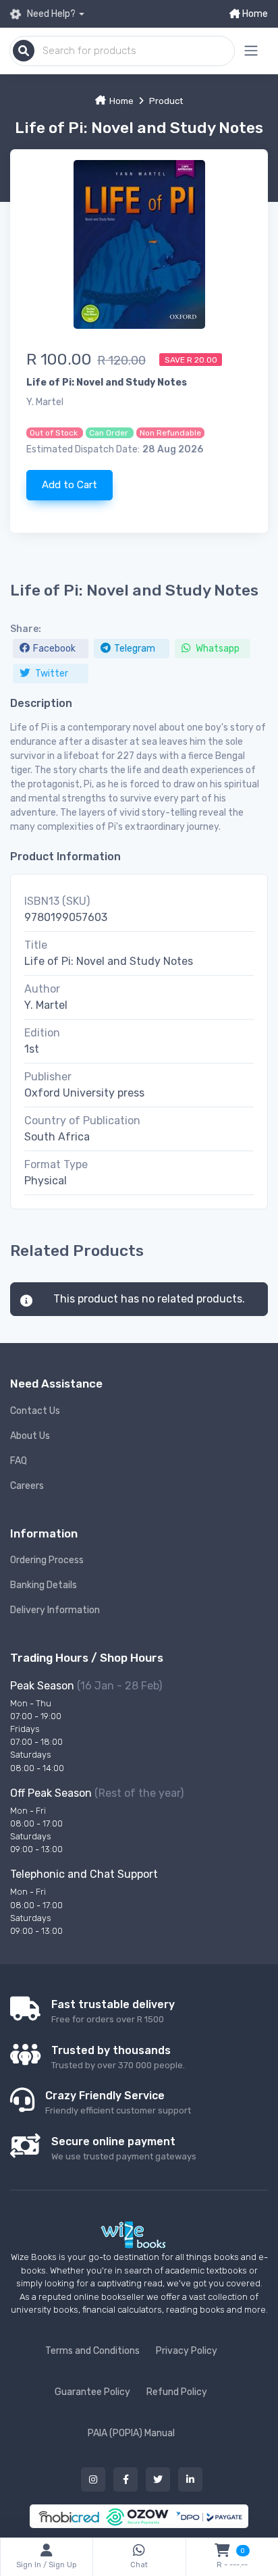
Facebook (54, 649)
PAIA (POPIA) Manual (131, 2433)
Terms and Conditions (92, 2351)
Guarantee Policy (92, 2392)
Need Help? (50, 14)
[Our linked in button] (190, 2479)
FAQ (19, 1461)
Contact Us (35, 1411)
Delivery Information (55, 1610)
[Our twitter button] (158, 2479)
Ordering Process (47, 1560)
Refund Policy (177, 2392)
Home (254, 14)
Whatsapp (217, 649)
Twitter (51, 674)
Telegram (135, 649)
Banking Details (44, 1585)
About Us (30, 1436)
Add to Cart (69, 485)
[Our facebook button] (126, 2479)
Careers (27, 1486)
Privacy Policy (187, 2351)
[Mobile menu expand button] (251, 51)
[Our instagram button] (93, 2479)
